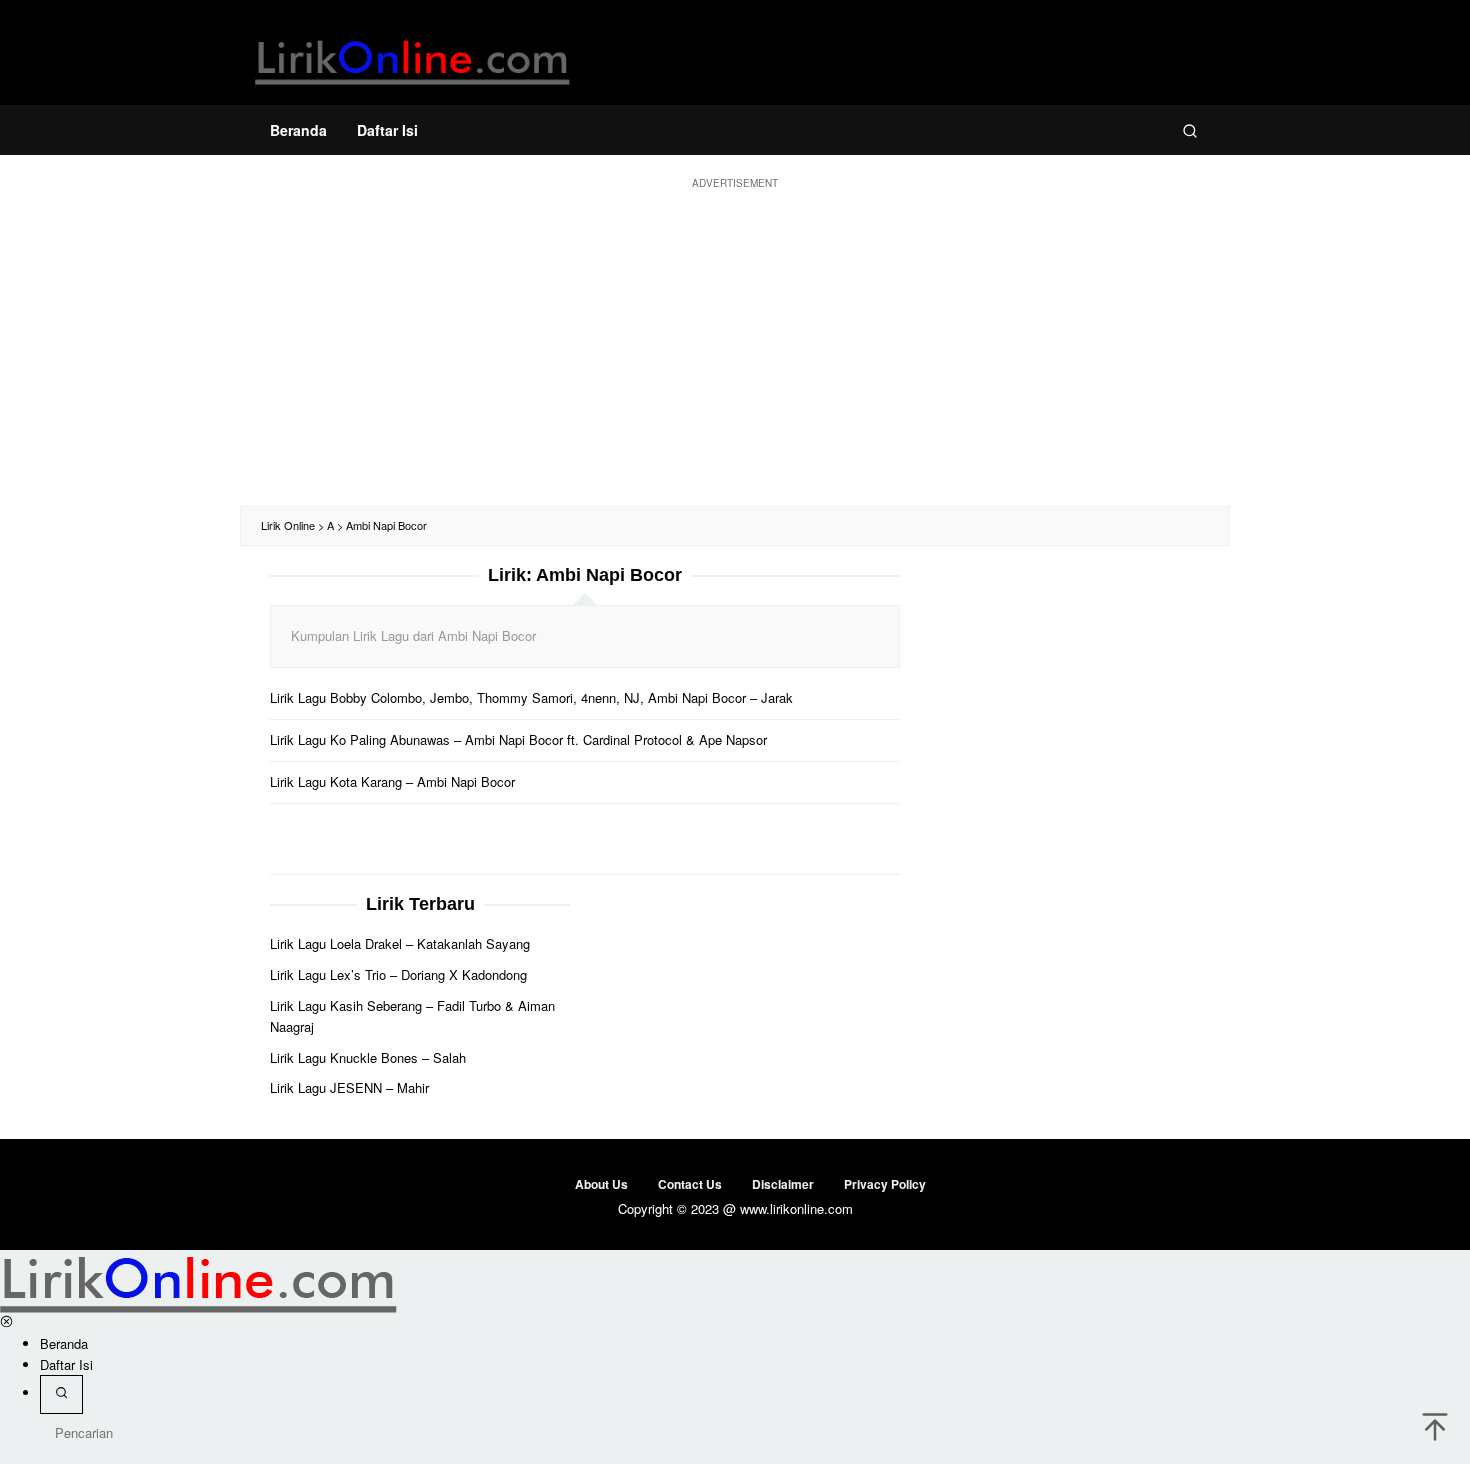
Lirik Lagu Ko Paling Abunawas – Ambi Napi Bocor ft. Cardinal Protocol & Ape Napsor (518, 739)
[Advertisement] (735, 346)
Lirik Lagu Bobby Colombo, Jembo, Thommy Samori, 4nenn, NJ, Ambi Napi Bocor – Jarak (531, 697)
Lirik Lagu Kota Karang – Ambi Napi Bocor (392, 781)
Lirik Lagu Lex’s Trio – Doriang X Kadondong (398, 974)
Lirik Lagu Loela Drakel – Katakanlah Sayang (400, 943)
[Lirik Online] (412, 57)
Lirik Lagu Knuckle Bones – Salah (368, 1057)
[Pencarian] (1190, 130)
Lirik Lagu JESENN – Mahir (349, 1087)
